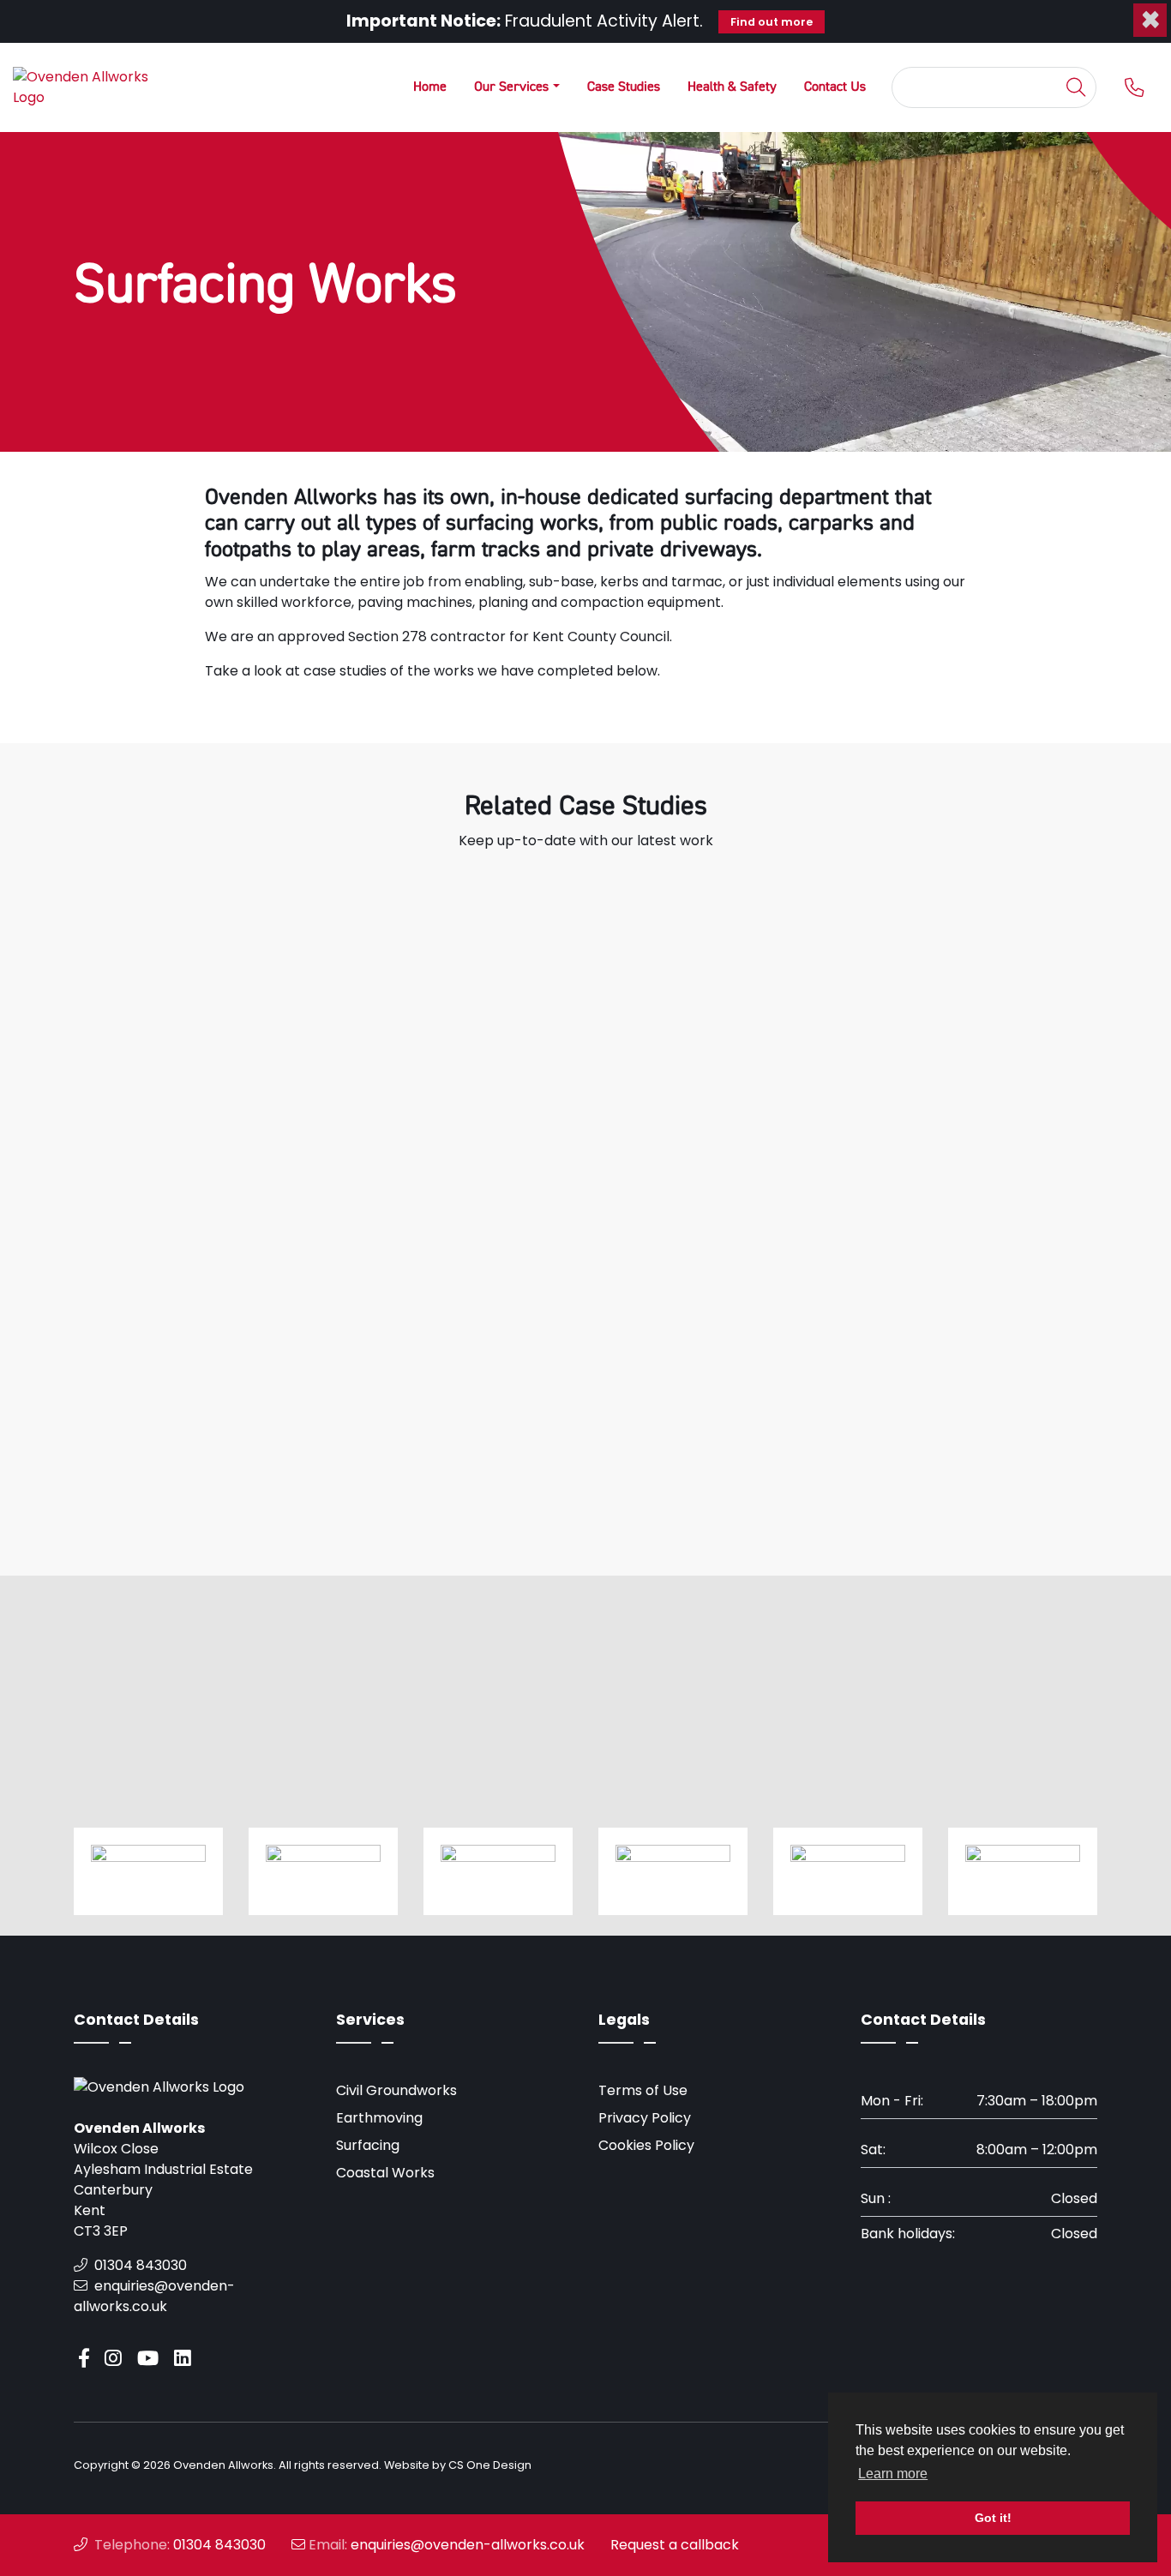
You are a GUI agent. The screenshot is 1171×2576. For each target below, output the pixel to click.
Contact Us (835, 87)
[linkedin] (186, 2359)
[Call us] (1127, 88)
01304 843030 (139, 2265)
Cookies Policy (646, 2145)
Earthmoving (379, 2118)
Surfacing (368, 2145)
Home (430, 87)
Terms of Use (643, 2090)
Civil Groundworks (396, 2090)
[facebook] (87, 2359)
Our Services (511, 87)
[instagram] (117, 2359)
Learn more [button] (893, 2474)
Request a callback (675, 2545)
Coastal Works (385, 2173)
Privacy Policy (645, 2118)
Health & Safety (732, 87)
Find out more (772, 22)
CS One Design (490, 2465)
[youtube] (151, 2359)
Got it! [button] (993, 2518)
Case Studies (624, 87)
